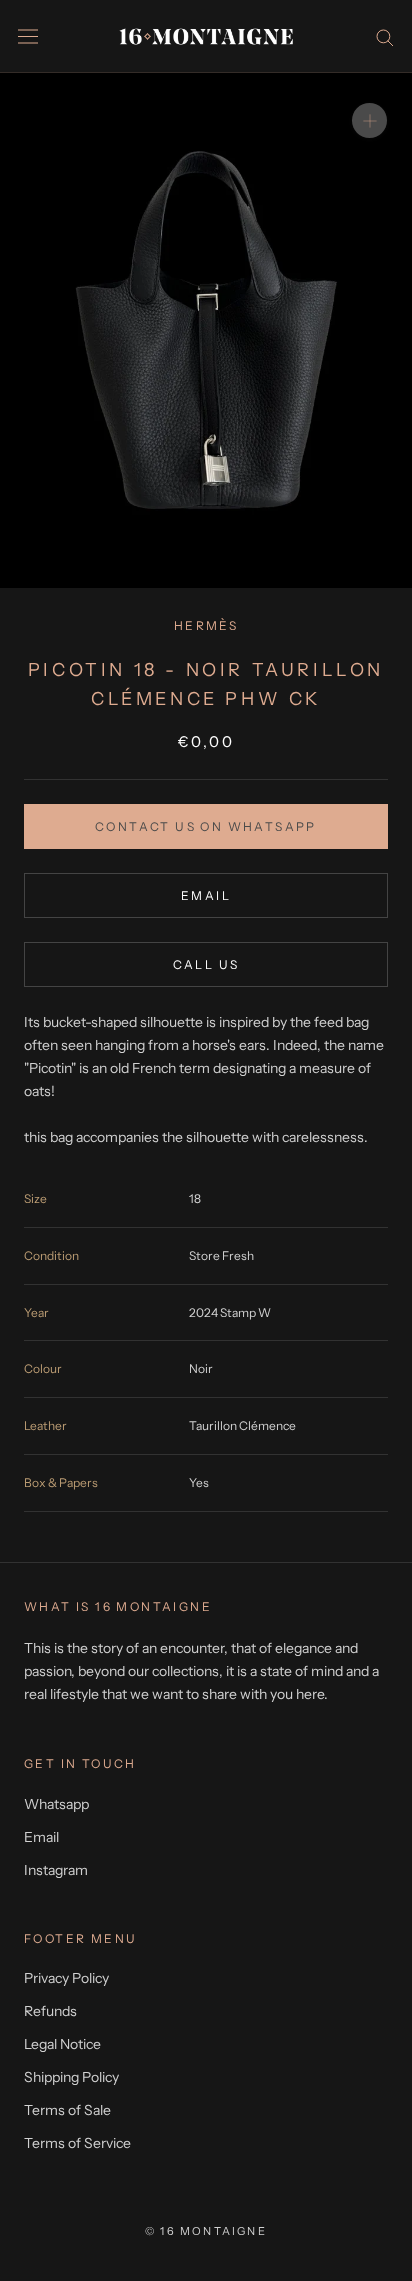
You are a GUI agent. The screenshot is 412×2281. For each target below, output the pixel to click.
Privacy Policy (66, 1978)
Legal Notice (62, 2044)
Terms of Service (77, 2143)
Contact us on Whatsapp (206, 826)
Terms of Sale (67, 2110)
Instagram (56, 1870)
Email (206, 895)
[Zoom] (369, 120)
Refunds (50, 2011)
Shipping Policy (71, 2077)
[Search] (385, 36)
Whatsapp (56, 1804)
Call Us (206, 964)
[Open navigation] (28, 36)
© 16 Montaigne (206, 2231)
